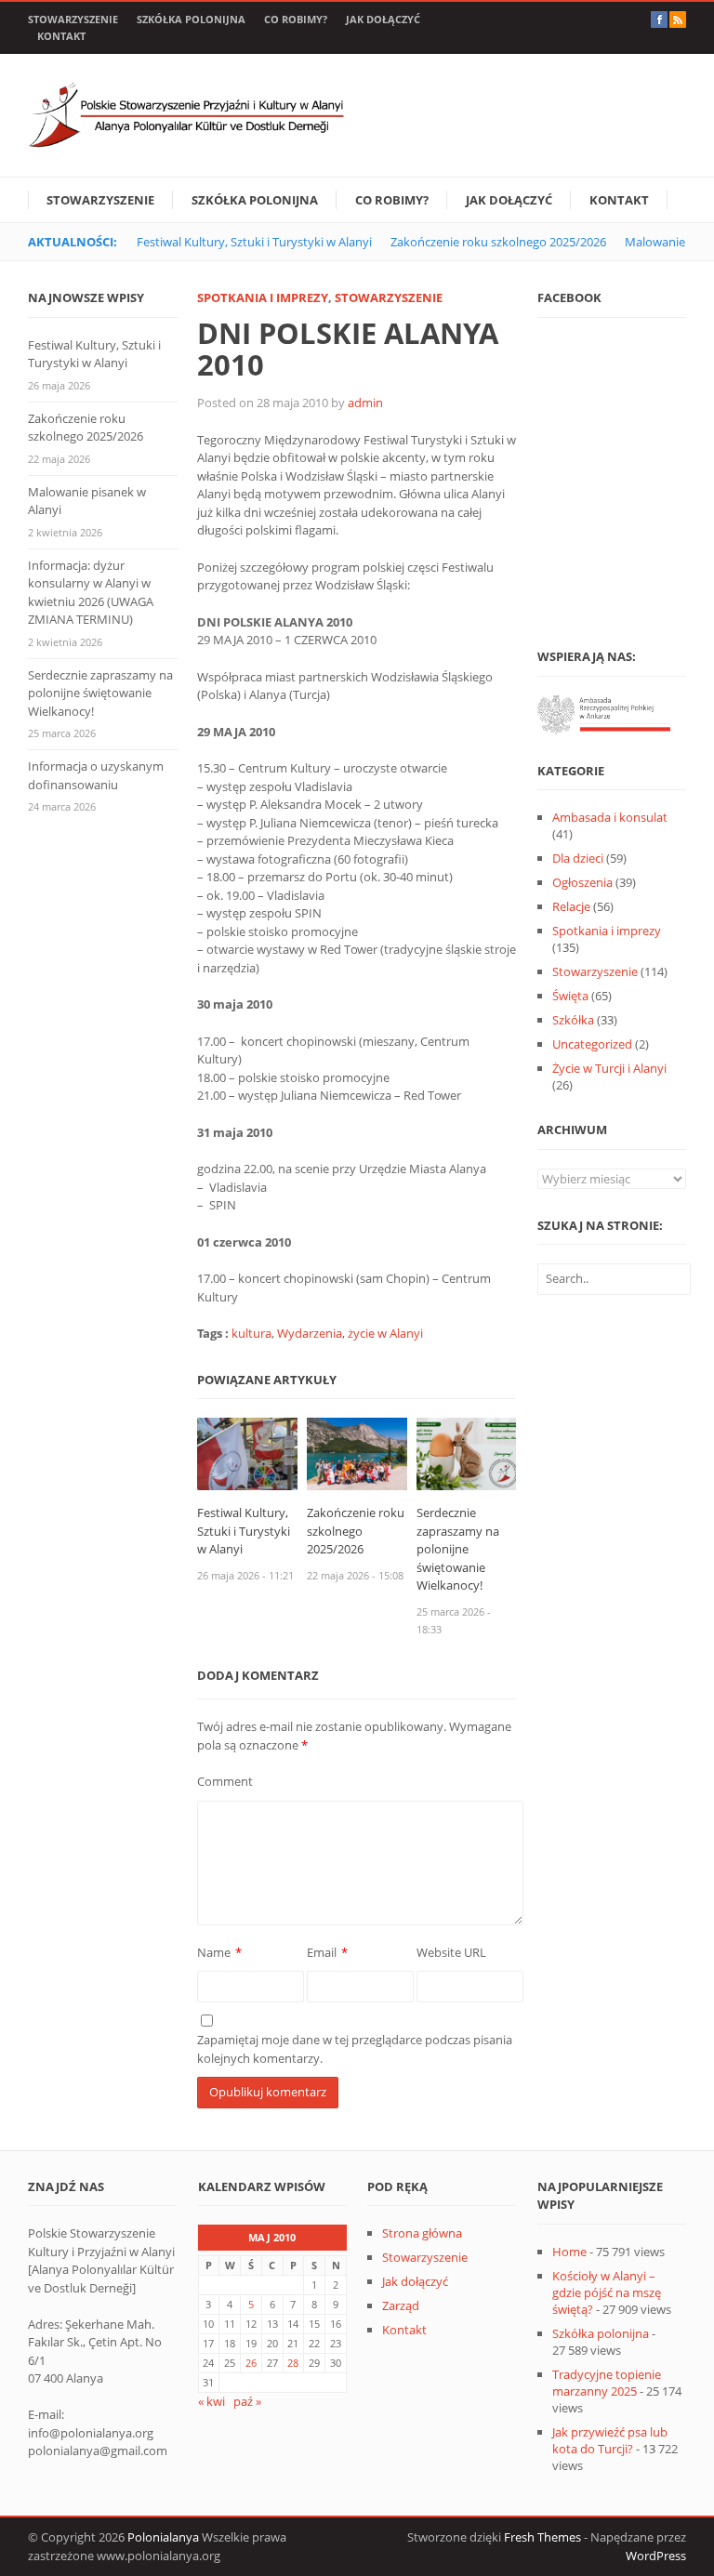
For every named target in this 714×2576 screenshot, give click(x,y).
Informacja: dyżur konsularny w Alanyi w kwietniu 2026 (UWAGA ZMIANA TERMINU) (91, 593)
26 (251, 2363)
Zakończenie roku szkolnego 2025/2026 (498, 242)
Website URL (451, 1952)
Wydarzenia (310, 1333)
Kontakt (61, 36)
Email (322, 1952)
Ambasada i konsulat (610, 817)
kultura (251, 1333)
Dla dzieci (578, 858)
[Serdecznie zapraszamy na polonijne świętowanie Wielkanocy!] (466, 1453)
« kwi (212, 2401)
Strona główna (422, 2233)
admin (365, 403)
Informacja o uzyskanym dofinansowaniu (96, 775)
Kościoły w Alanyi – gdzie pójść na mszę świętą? (607, 2292)
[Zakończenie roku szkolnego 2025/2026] (357, 1453)
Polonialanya (163, 2537)
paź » (247, 2401)
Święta (570, 996)
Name (214, 1952)
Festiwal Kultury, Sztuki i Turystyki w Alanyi (254, 242)
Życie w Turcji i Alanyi (609, 1068)
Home (569, 2252)
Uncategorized (592, 1044)
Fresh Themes (542, 2537)
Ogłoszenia (582, 882)
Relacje (571, 906)
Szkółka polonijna (191, 19)
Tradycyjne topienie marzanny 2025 (607, 2383)
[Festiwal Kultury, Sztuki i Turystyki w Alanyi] (247, 1453)
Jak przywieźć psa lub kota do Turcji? (610, 2440)
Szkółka (573, 1020)
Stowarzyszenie (73, 19)
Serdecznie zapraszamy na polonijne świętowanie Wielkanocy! (458, 1549)
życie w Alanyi (385, 1333)
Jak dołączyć (383, 19)
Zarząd (401, 2305)
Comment (225, 1781)
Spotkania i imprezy (263, 297)
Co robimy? (296, 19)
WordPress (656, 2556)
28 (293, 2363)
